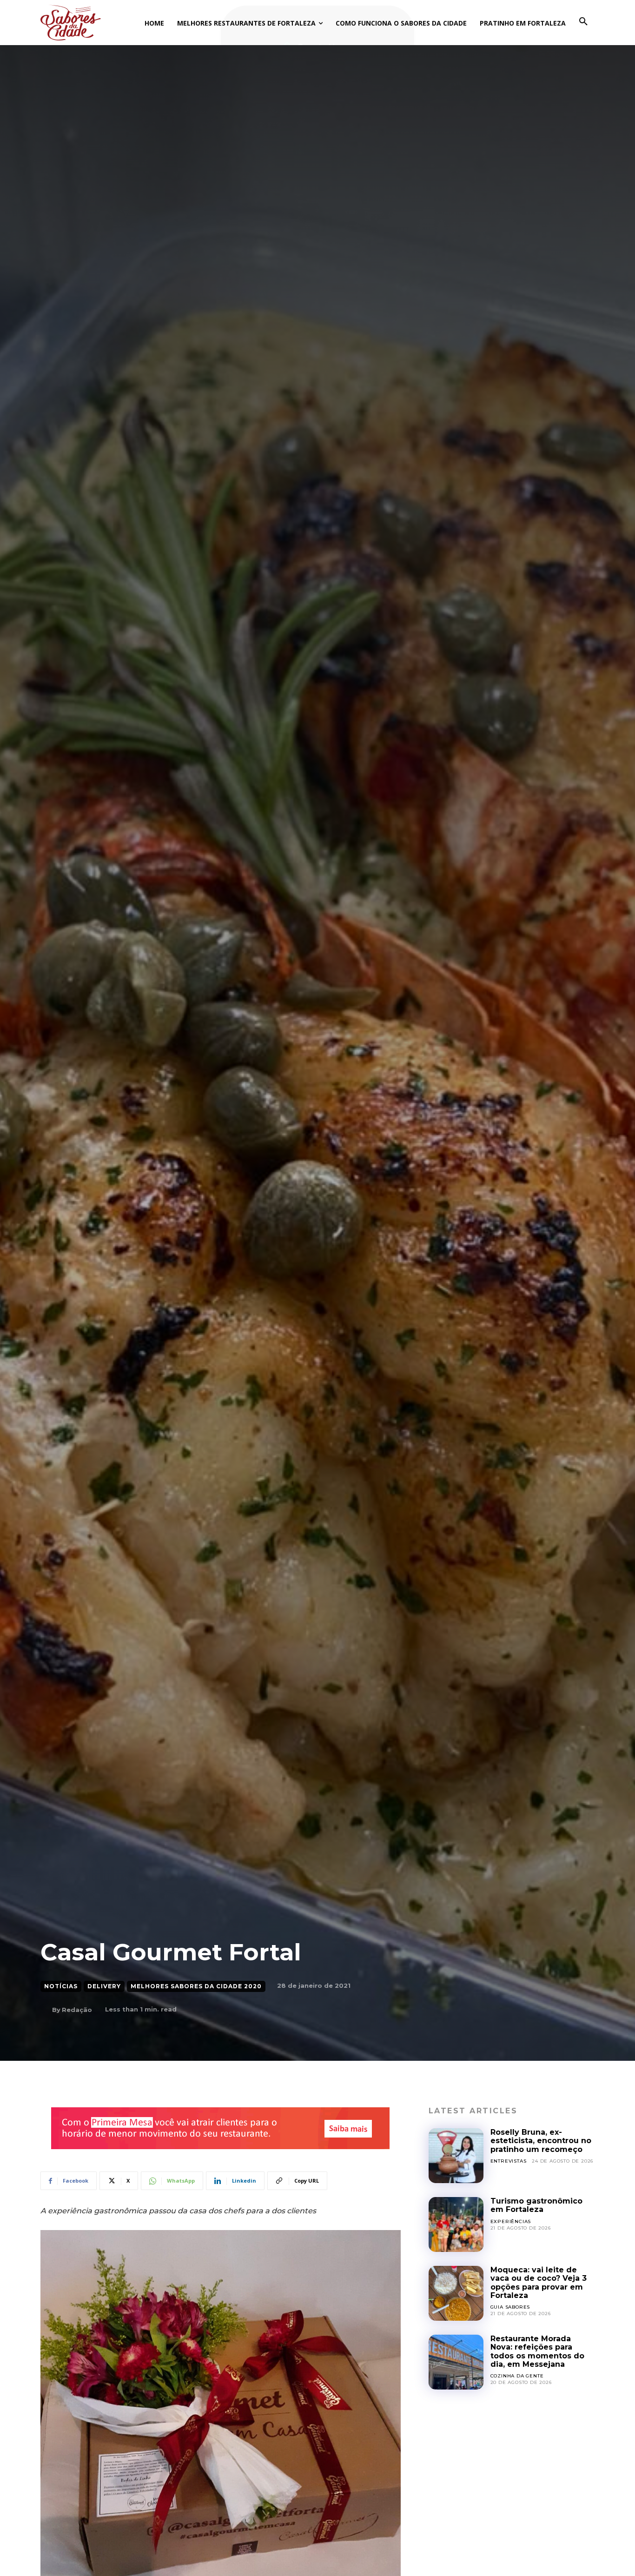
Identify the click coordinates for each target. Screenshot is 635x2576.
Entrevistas (509, 2161)
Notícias (61, 1986)
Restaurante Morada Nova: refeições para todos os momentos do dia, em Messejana (537, 2351)
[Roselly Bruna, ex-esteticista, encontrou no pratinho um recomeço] (456, 2156)
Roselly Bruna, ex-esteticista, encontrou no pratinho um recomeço (541, 2141)
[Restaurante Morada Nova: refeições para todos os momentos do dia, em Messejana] (456, 2362)
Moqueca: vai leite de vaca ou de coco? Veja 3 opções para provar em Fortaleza (539, 2283)
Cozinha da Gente (517, 2376)
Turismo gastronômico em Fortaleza (536, 2205)
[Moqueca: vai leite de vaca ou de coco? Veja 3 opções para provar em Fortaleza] (456, 2293)
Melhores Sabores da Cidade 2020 (196, 1986)
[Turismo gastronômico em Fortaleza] (456, 2224)
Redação (77, 2010)
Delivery (104, 1986)
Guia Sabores (510, 2307)
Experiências (511, 2221)
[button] (583, 22)
